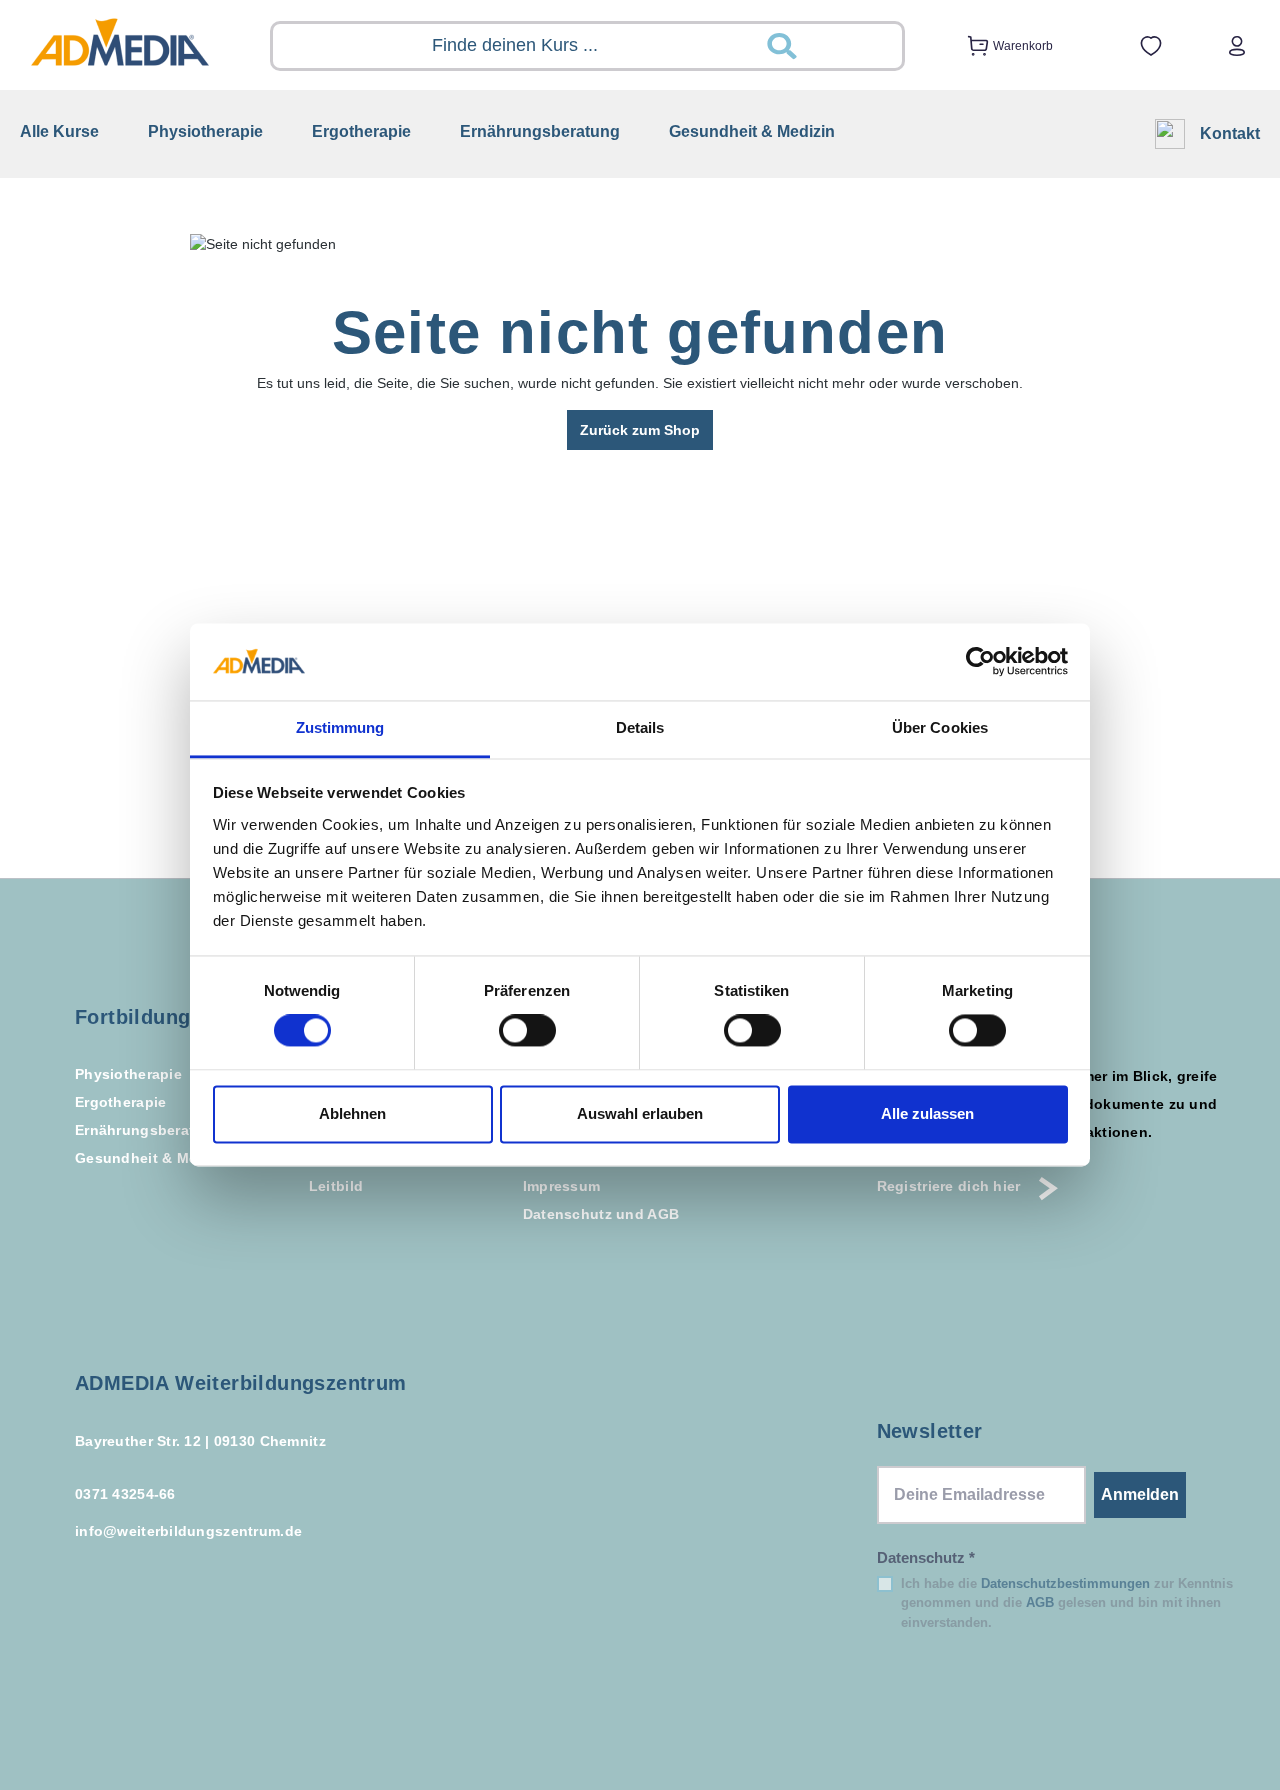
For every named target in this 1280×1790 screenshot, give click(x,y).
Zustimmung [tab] (340, 727)
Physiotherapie (128, 1074)
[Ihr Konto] (1237, 46)
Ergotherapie (120, 1102)
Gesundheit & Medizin (153, 1158)
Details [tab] (640, 727)
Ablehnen (352, 1113)
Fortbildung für (150, 1017)
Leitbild (336, 1186)
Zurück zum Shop (640, 430)
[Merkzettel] (1151, 46)
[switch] (527, 1031)
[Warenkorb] (972, 46)
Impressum (562, 1186)
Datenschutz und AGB (601, 1214)
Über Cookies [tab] (940, 727)
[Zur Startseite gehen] (120, 42)
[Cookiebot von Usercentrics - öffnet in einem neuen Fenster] (980, 662)
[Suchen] (830, 46)
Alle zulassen (927, 1113)
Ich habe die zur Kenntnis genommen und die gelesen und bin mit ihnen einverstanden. (1067, 1603)
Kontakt (1230, 133)
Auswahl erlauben (640, 1113)
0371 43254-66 (125, 1494)
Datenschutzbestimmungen (1065, 1583)
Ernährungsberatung (148, 1130)
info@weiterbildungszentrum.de (188, 1531)
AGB (1040, 1602)
